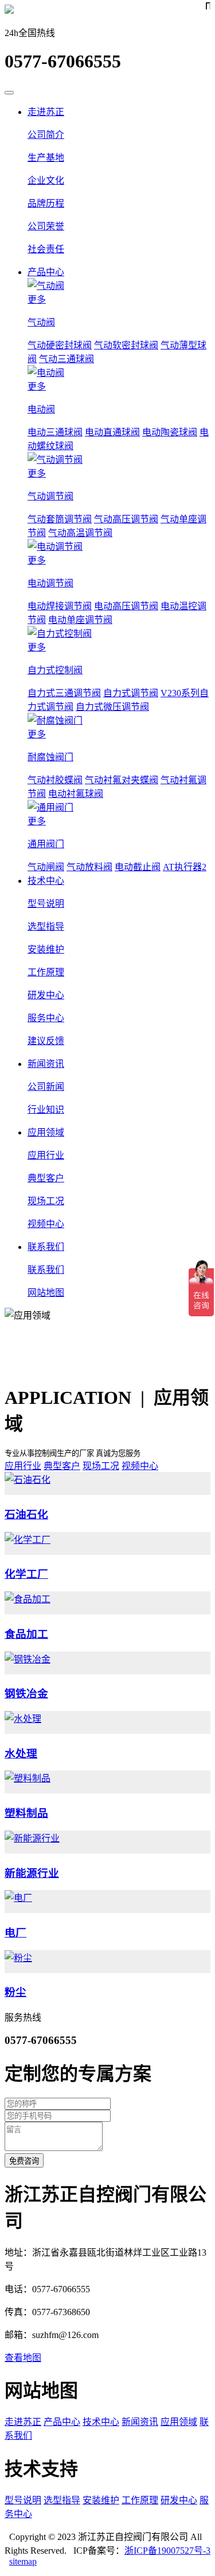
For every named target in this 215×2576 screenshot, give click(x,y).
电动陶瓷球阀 (170, 432)
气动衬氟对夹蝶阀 (122, 780)
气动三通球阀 (67, 359)
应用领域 (46, 1132)
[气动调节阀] (119, 459)
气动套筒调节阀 (60, 519)
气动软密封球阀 (126, 345)
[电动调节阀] (119, 546)
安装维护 (101, 2500)
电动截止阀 (138, 867)
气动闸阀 (46, 867)
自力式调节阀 (131, 693)
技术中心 (46, 881)
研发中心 (179, 2500)
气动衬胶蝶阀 (55, 780)
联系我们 (46, 1247)
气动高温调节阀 (80, 533)
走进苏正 (46, 112)
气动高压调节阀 (126, 519)
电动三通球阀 (55, 432)
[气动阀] (119, 285)
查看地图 (23, 2358)
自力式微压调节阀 (112, 707)
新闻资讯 (46, 1064)
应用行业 (23, 1466)
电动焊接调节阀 (60, 606)
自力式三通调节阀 (64, 693)
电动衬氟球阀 (76, 794)
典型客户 (62, 1466)
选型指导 (62, 2500)
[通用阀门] (119, 807)
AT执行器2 (185, 867)
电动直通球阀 (112, 432)
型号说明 (23, 2500)
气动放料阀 (89, 867)
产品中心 (46, 272)
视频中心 (140, 1466)
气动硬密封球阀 (60, 345)
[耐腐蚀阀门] (119, 720)
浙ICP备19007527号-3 (167, 2551)
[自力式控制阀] (119, 633)
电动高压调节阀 (126, 606)
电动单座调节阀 (80, 620)
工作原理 (140, 2500)
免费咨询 (24, 2161)
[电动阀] (119, 372)
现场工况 (101, 1466)
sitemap (23, 2561)
